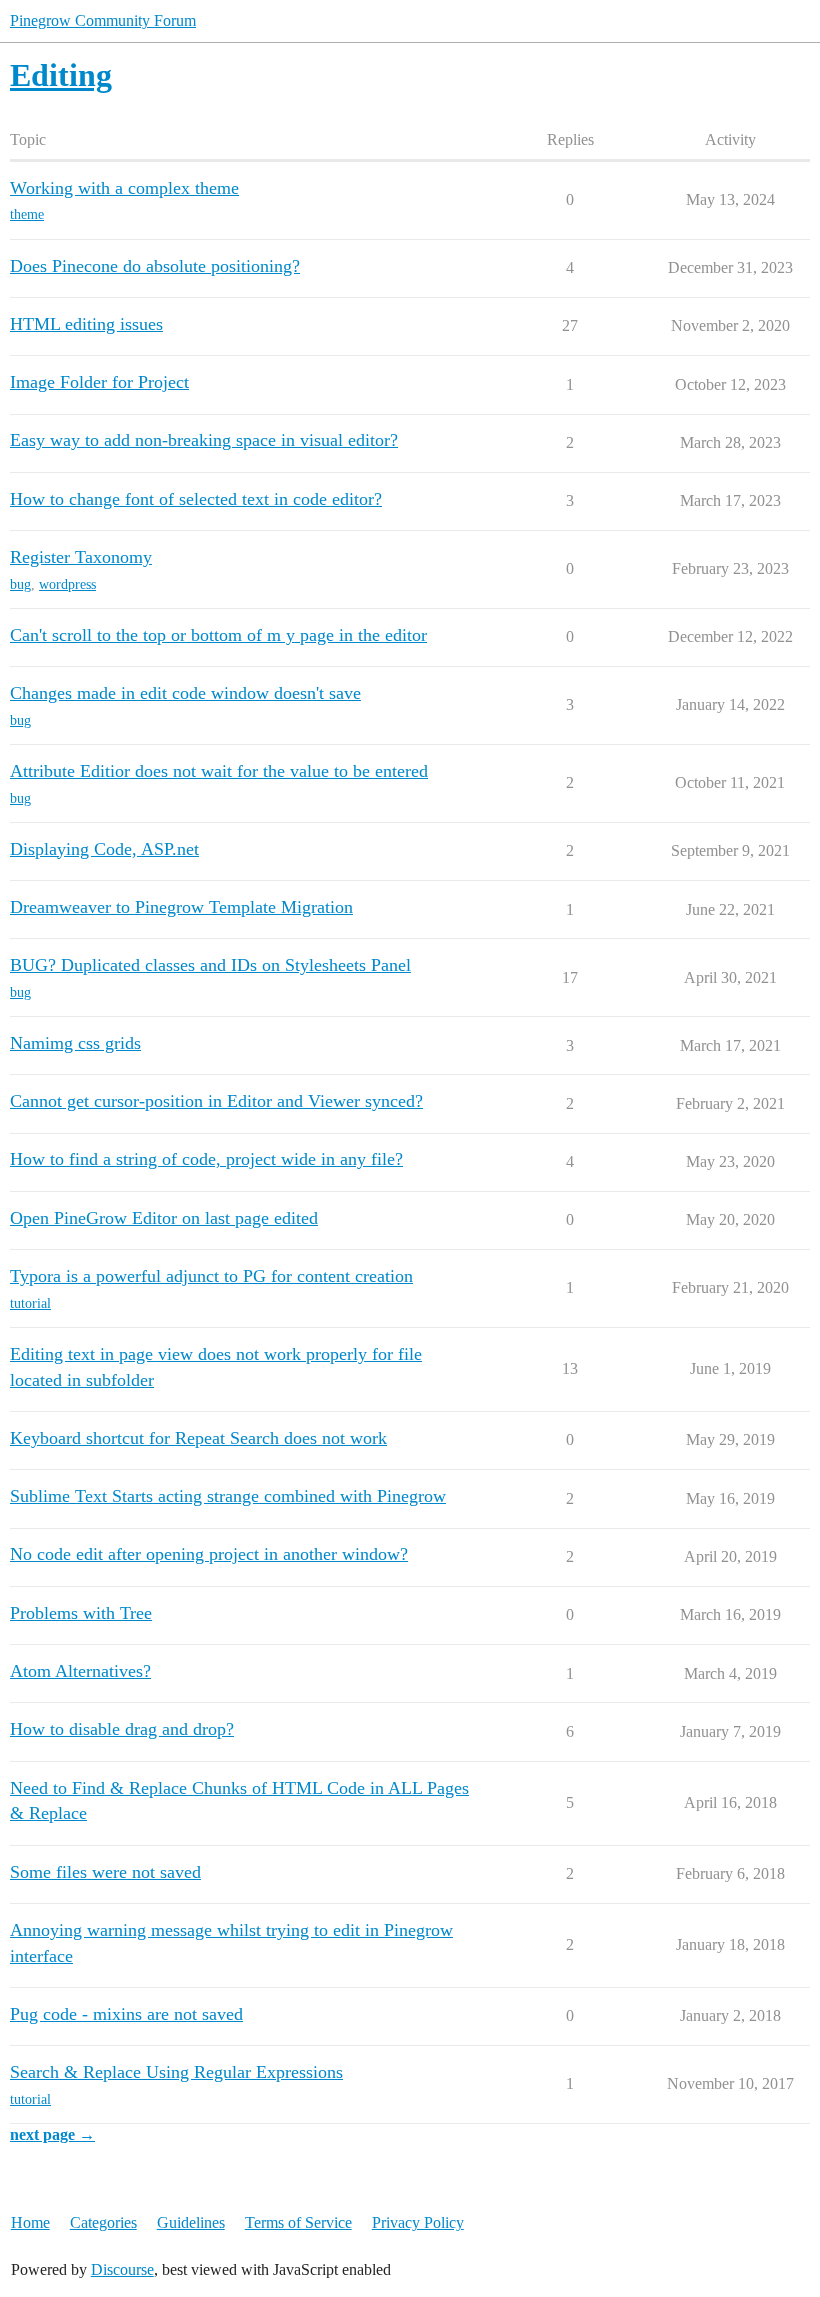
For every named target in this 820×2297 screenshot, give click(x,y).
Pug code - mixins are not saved (126, 2014)
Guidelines (191, 2222)
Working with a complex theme (124, 188)
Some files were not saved (105, 1872)
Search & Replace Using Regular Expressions (176, 2072)
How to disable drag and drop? (122, 1729)
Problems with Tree (81, 1613)
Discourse (122, 2269)
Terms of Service (298, 2222)
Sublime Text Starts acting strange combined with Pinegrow (228, 1496)
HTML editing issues (86, 324)
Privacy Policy (418, 2222)
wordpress (67, 584)
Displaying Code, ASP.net (104, 849)
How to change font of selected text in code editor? (196, 499)
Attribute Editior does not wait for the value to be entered (219, 771)
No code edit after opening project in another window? (209, 1554)
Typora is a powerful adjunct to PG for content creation (211, 1276)
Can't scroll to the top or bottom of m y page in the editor (218, 635)
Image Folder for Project (99, 382)
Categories (103, 2222)
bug (20, 584)
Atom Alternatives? (80, 1671)
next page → (52, 2134)
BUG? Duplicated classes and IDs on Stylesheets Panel (210, 965)
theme (27, 214)
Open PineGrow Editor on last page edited (164, 1218)
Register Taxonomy (81, 557)
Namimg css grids (75, 1043)
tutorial (30, 1303)
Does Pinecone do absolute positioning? (155, 266)
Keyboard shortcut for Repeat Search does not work (198, 1438)
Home (30, 2222)
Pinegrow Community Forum (103, 20)
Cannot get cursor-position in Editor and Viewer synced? (216, 1101)
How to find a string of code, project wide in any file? (206, 1159)
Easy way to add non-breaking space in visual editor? (204, 440)
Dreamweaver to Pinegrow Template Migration (181, 907)
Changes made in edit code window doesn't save (185, 693)
